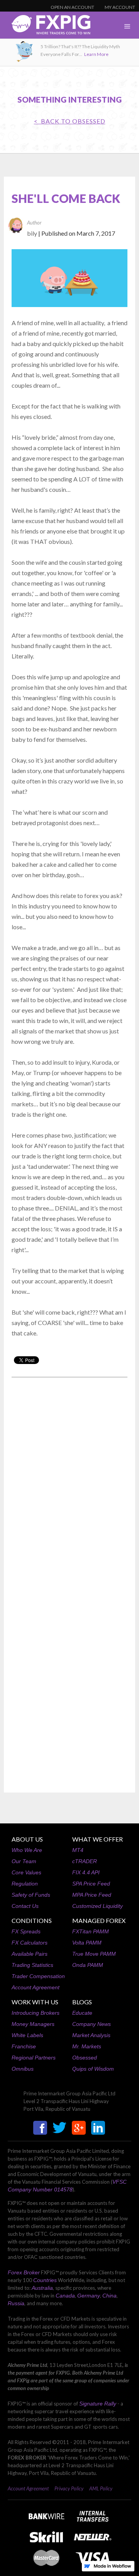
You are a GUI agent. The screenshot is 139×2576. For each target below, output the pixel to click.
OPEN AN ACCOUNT (72, 7)
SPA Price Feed (91, 1884)
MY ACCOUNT (120, 7)
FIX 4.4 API (86, 1872)
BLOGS (82, 2002)
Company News (92, 2024)
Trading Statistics (32, 1965)
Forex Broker (24, 2272)
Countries (45, 2280)
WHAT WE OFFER (97, 1839)
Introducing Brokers (36, 2013)
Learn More (96, 54)
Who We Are (27, 1850)
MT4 (78, 1850)
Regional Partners (34, 2058)
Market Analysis (91, 2035)
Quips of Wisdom (93, 2069)
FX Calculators (30, 1943)
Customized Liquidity (97, 1906)
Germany (89, 2296)
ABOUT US (27, 1839)
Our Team (24, 1861)
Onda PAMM (88, 1965)
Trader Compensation (38, 1976)
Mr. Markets (87, 2046)
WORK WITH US (35, 2002)
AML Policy (101, 2488)
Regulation (25, 1884)
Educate (82, 2013)
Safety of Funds (31, 1895)
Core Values (26, 1872)
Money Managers (33, 2024)
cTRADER (85, 1861)
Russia (16, 2303)
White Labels (27, 2035)
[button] (127, 27)
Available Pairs (30, 1954)
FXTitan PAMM (91, 1931)
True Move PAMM (94, 1954)
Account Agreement (36, 1987)
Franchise (24, 2046)
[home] (45, 27)
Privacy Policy (69, 2488)
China (109, 2296)
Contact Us (25, 1906)
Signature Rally (98, 2404)
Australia (42, 2288)
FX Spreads (26, 1931)
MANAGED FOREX (99, 1920)
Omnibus (23, 2069)
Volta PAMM (87, 1943)
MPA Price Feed (92, 1895)
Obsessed (85, 2058)
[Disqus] (69, 1482)
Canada (65, 2296)
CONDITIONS (32, 1920)
